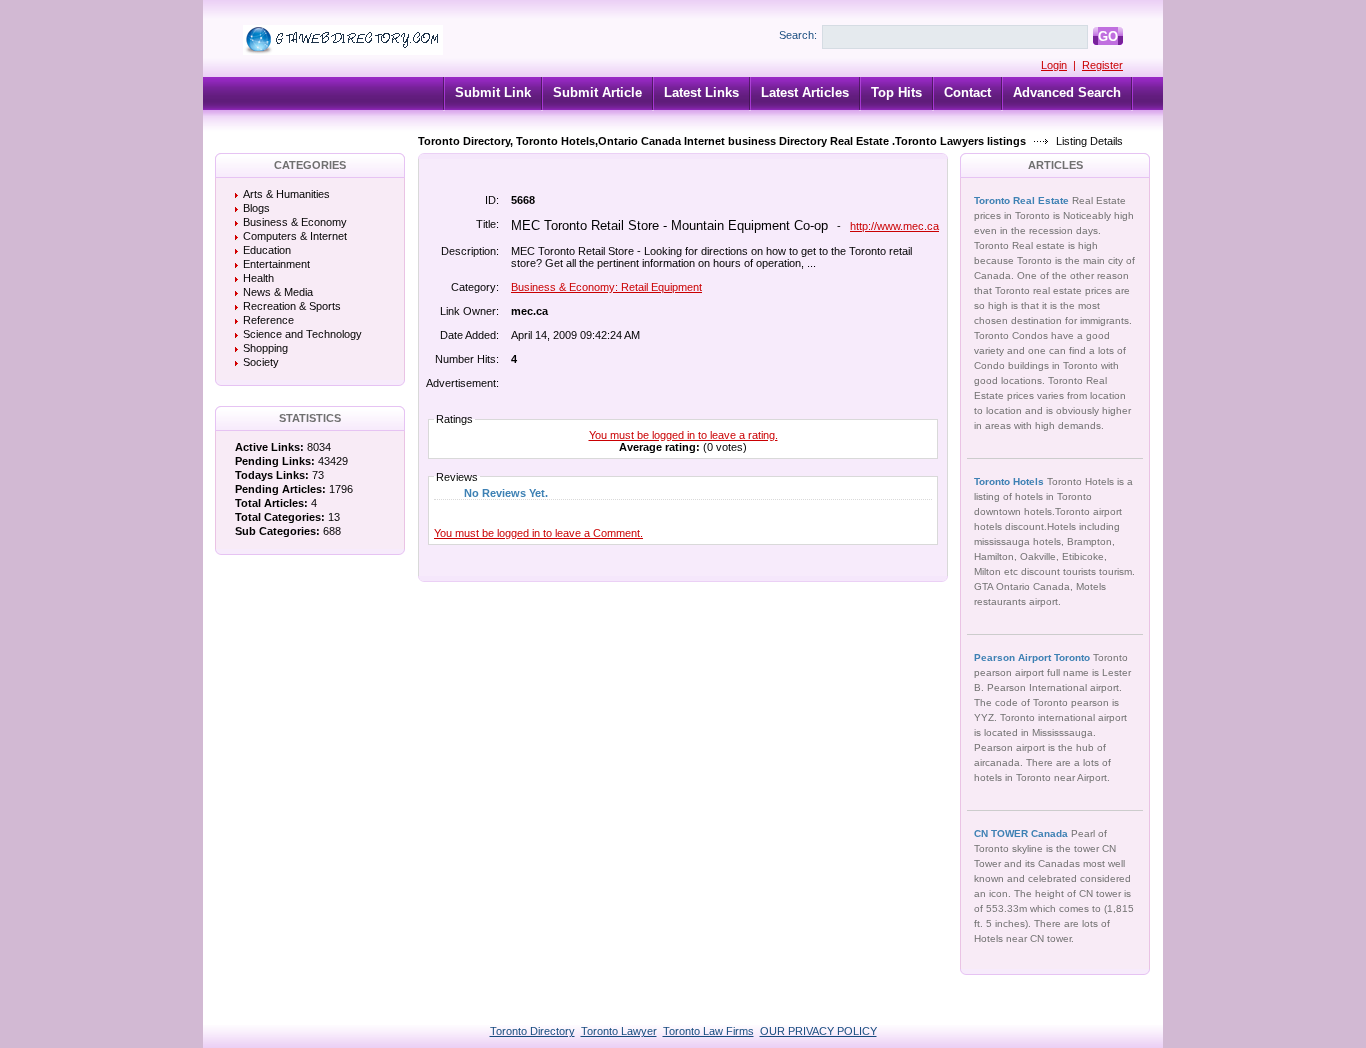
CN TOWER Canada (1022, 833)
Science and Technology (302, 334)
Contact (967, 92)
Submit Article (597, 92)
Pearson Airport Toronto (1033, 657)
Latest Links (701, 92)
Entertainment (276, 264)
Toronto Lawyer (619, 1031)
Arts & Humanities (286, 194)
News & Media (278, 292)
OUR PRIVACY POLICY (818, 1031)
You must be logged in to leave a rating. (683, 435)
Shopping (265, 348)
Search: (798, 35)
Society (261, 362)
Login (1054, 65)
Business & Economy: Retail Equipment (606, 287)
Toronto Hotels (1010, 481)
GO (1108, 36)
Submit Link (493, 92)
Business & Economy (295, 222)
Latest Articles (805, 92)
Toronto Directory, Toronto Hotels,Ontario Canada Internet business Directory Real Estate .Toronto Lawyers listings (722, 141)
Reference (268, 320)
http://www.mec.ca (894, 226)
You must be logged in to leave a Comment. (538, 533)
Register (1102, 65)
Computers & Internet (295, 236)
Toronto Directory (532, 1031)
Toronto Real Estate (1023, 200)
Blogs (256, 208)
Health (258, 278)
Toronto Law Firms (708, 1031)
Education (267, 250)
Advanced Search (1067, 92)
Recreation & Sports (292, 306)
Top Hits (896, 92)
